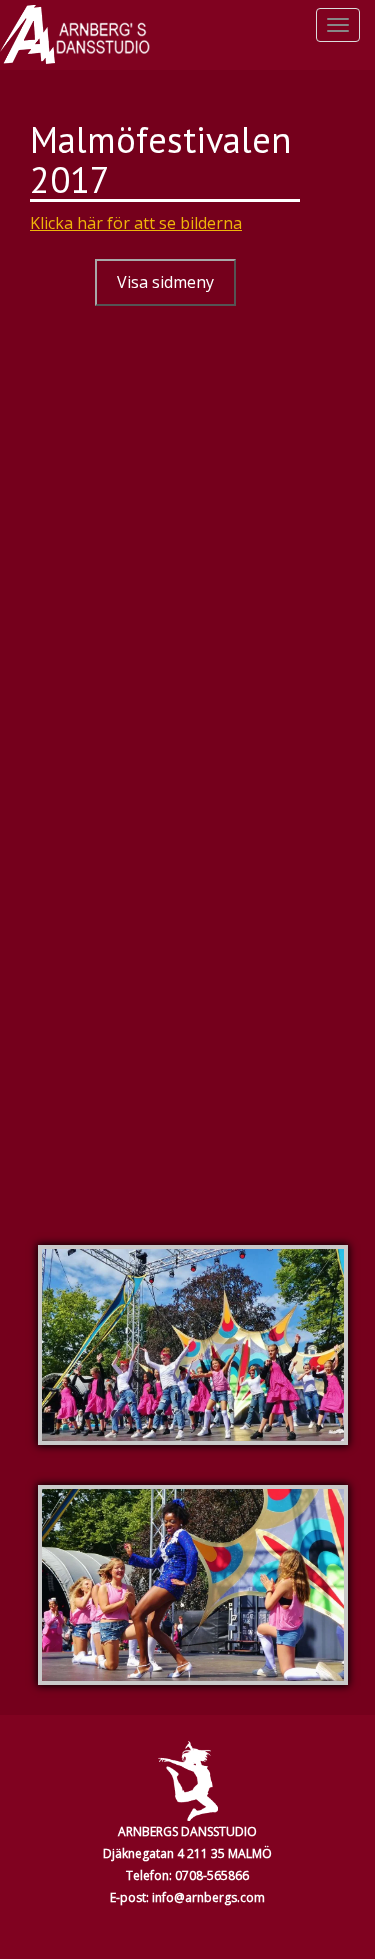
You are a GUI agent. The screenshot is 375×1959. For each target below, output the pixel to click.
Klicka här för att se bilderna (136, 223)
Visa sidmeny (165, 282)
